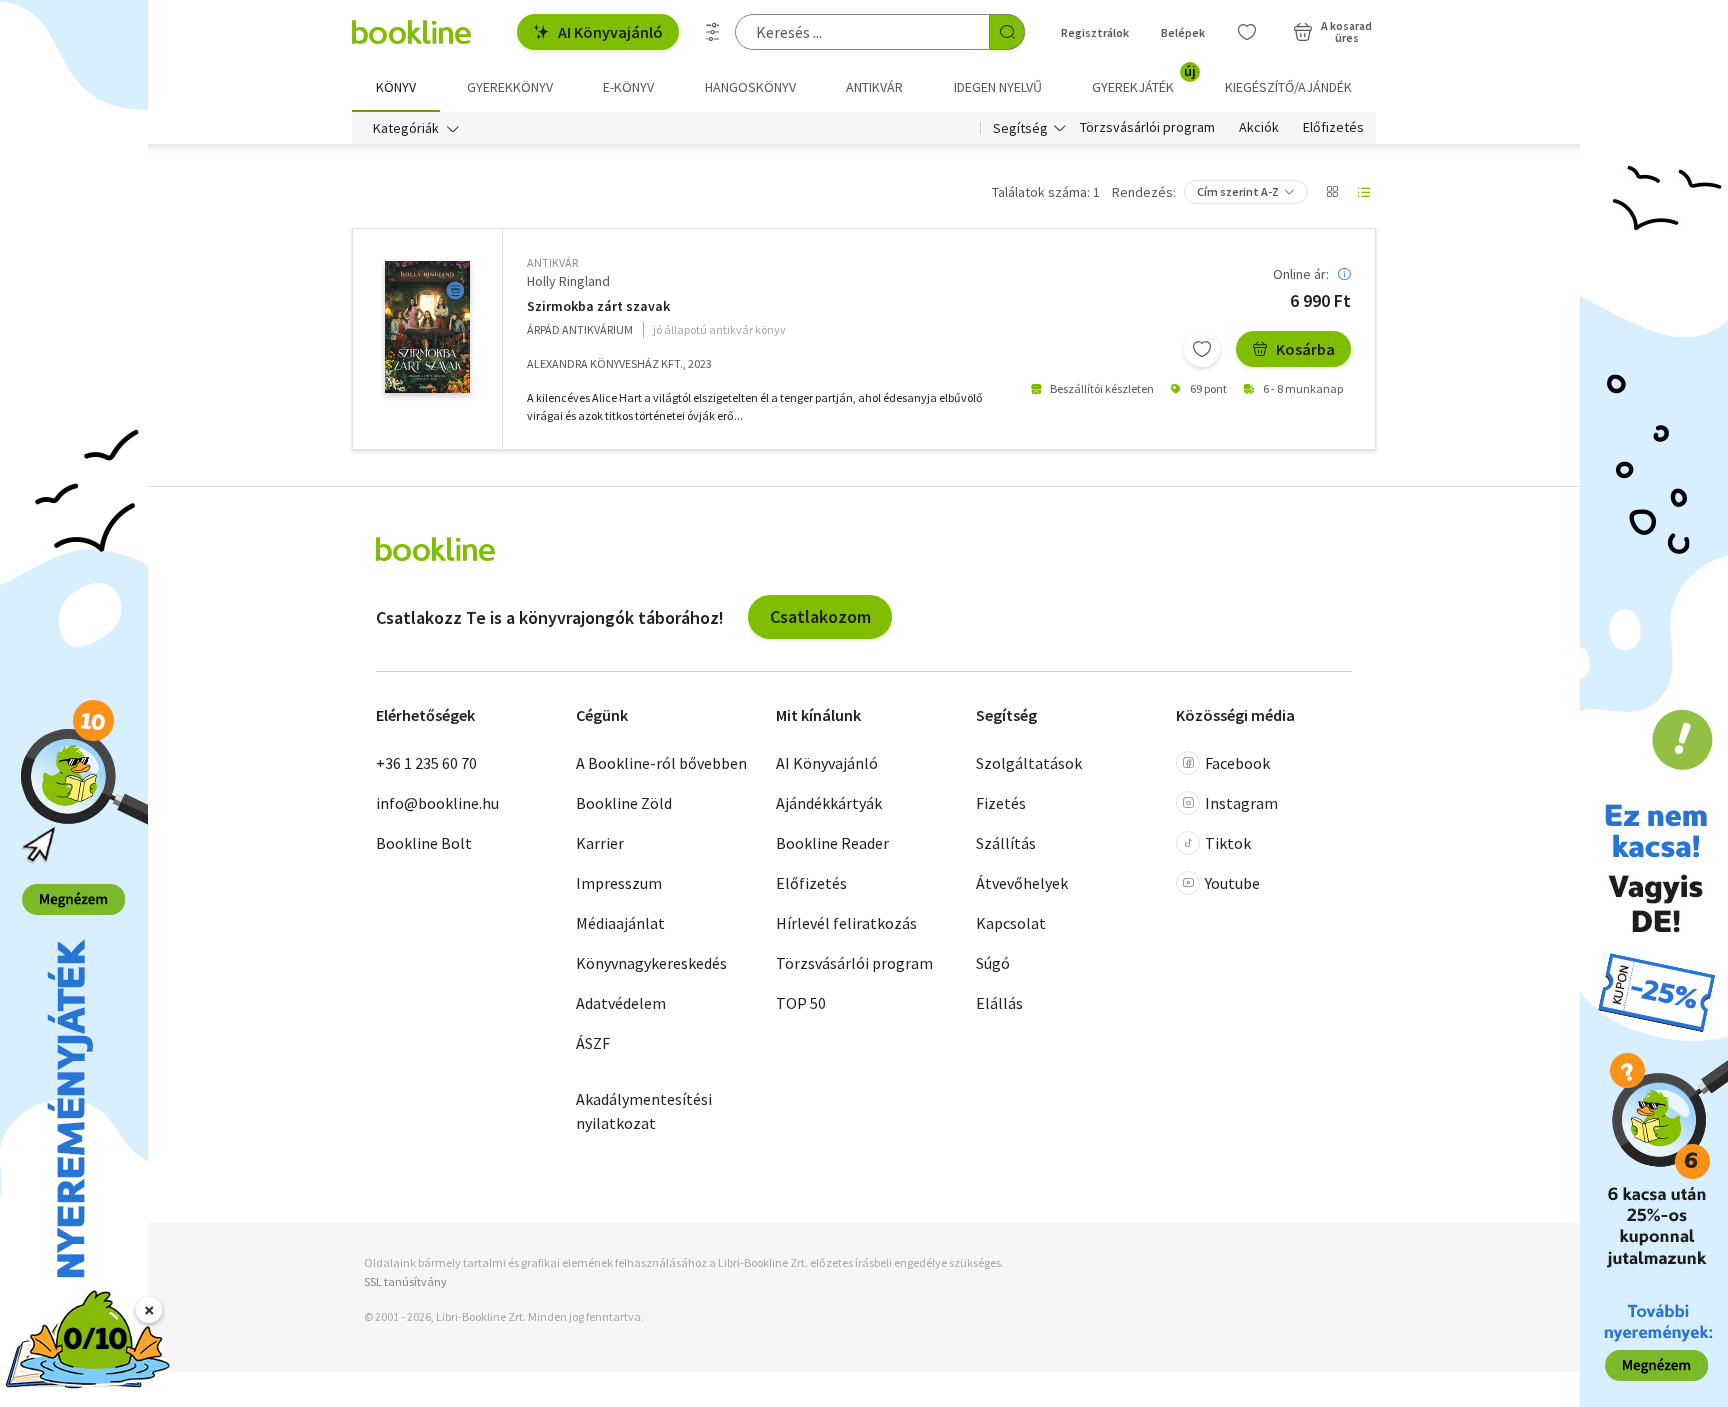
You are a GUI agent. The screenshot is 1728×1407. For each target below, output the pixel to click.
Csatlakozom (820, 616)
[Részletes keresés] (713, 32)
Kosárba (1305, 349)
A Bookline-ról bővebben (661, 763)
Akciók (1259, 128)
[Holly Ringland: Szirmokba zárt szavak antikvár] (427, 327)
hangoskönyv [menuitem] (750, 87)
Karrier (600, 843)
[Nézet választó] (1332, 192)
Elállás (999, 1003)
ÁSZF (593, 1043)
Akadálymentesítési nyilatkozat (644, 1111)
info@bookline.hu (437, 803)
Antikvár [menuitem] (874, 87)
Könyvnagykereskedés (651, 963)
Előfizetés (1333, 128)
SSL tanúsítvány (405, 1281)
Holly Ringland (568, 281)
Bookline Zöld (624, 803)
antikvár (552, 262)
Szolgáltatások (1029, 763)
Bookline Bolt (424, 843)
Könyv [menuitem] (396, 87)
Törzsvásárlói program (1147, 128)
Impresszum (619, 883)
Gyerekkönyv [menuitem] (510, 87)
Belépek (1183, 32)
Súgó (993, 963)
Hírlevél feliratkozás (846, 923)
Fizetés (1001, 803)
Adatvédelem (621, 1003)
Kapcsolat (1011, 923)
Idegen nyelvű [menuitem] (998, 87)
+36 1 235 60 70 (426, 763)
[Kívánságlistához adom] (1202, 349)
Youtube (1232, 883)
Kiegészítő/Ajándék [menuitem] (1288, 87)
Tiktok (1228, 843)
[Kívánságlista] (1247, 32)
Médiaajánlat (620, 923)
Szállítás (1006, 843)
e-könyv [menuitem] (628, 87)
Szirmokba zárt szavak (598, 306)
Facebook (1237, 763)
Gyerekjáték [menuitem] (1144, 80)
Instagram (1241, 803)
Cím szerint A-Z (1238, 191)
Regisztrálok (1095, 32)
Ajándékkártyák (829, 803)
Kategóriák (406, 128)
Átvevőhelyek (1022, 883)
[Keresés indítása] (1007, 32)
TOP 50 (801, 1003)
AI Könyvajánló (610, 32)
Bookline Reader (832, 843)
